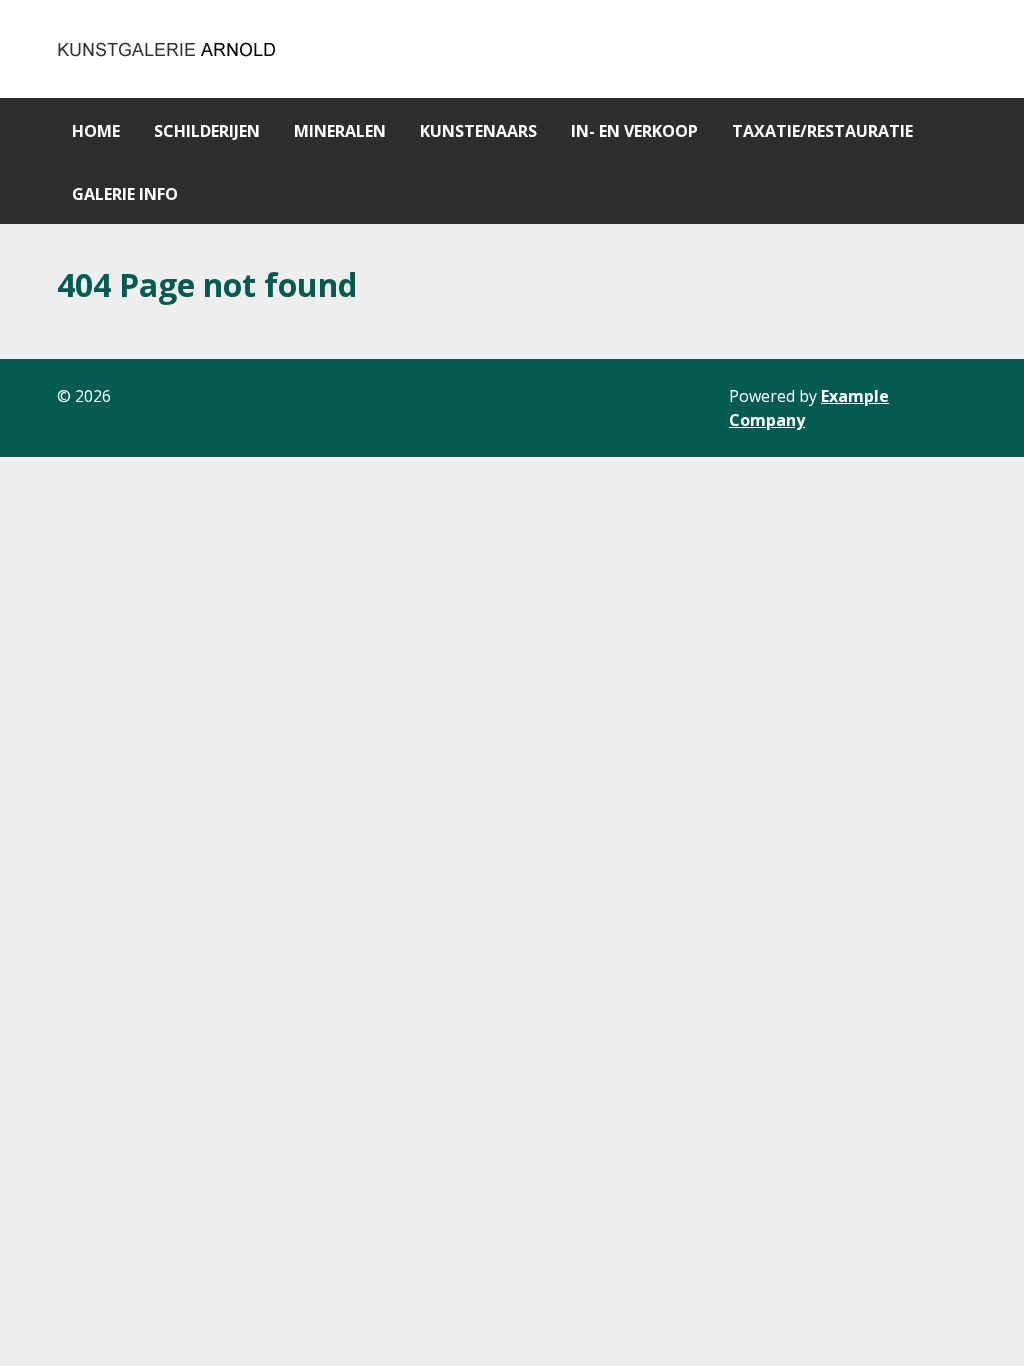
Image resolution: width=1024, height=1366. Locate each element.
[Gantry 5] (168, 49)
